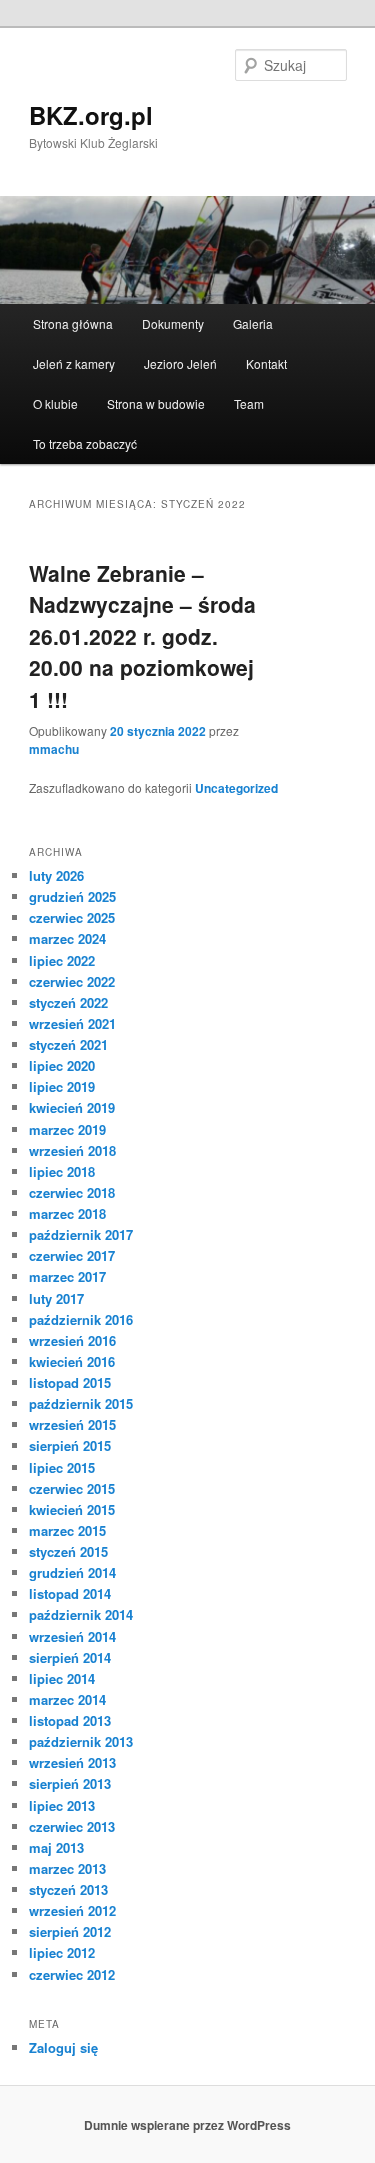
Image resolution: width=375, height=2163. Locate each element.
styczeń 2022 (68, 1002)
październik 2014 (81, 1614)
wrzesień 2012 (72, 1910)
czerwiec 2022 (72, 981)
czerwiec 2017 (72, 1255)
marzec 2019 (67, 1129)
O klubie (55, 403)
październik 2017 (81, 1234)
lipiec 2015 (62, 1467)
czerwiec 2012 (72, 1974)
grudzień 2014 (72, 1572)
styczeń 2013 (68, 1889)
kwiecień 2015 (72, 1509)
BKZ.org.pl (91, 115)
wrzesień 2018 (72, 1150)
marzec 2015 (67, 1530)
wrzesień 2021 (72, 1023)
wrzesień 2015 (72, 1424)
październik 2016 (81, 1319)
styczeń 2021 (68, 1044)
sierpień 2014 (70, 1657)
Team (249, 403)
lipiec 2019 (62, 1086)
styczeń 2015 (68, 1551)
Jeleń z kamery (74, 363)
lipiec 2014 (62, 1678)
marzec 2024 (67, 938)
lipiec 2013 (62, 1805)
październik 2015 (81, 1403)
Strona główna (73, 323)
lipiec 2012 (62, 1952)
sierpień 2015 (70, 1445)
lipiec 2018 (62, 1171)
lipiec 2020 (62, 1065)
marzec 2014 (67, 1699)
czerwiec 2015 (72, 1488)
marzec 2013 (67, 1868)
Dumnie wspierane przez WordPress (187, 2125)
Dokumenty (173, 323)
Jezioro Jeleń (180, 363)
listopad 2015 (70, 1382)
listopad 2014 (70, 1593)
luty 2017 (56, 1298)
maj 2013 (56, 1847)
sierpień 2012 (70, 1931)
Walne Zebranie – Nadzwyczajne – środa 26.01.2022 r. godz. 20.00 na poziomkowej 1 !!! (142, 636)
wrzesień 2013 (72, 1762)
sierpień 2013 (70, 1783)
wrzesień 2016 (72, 1340)
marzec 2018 (67, 1213)
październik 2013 (81, 1741)
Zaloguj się (63, 2047)
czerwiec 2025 (72, 917)
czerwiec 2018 (72, 1192)
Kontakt (266, 363)
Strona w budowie (156, 403)
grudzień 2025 (72, 896)
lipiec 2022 (62, 960)
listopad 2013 (70, 1720)
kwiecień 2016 (72, 1361)
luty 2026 (56, 875)
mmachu (54, 749)
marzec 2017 (67, 1276)
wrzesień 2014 (72, 1636)
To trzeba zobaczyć (85, 443)
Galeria (253, 323)
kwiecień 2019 (72, 1107)
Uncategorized (236, 788)
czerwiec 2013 (72, 1826)
